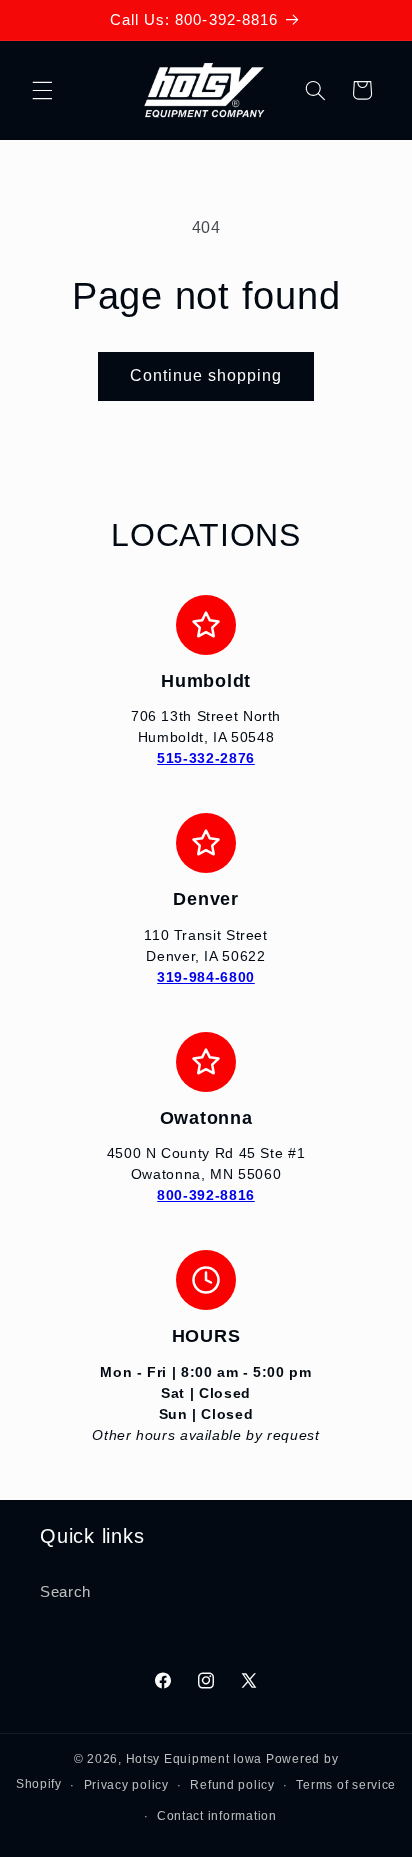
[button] (42, 90)
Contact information (217, 1816)
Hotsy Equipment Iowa (194, 1759)
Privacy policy (126, 1785)
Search (65, 1592)
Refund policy (232, 1785)
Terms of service (346, 1785)
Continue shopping (206, 375)
